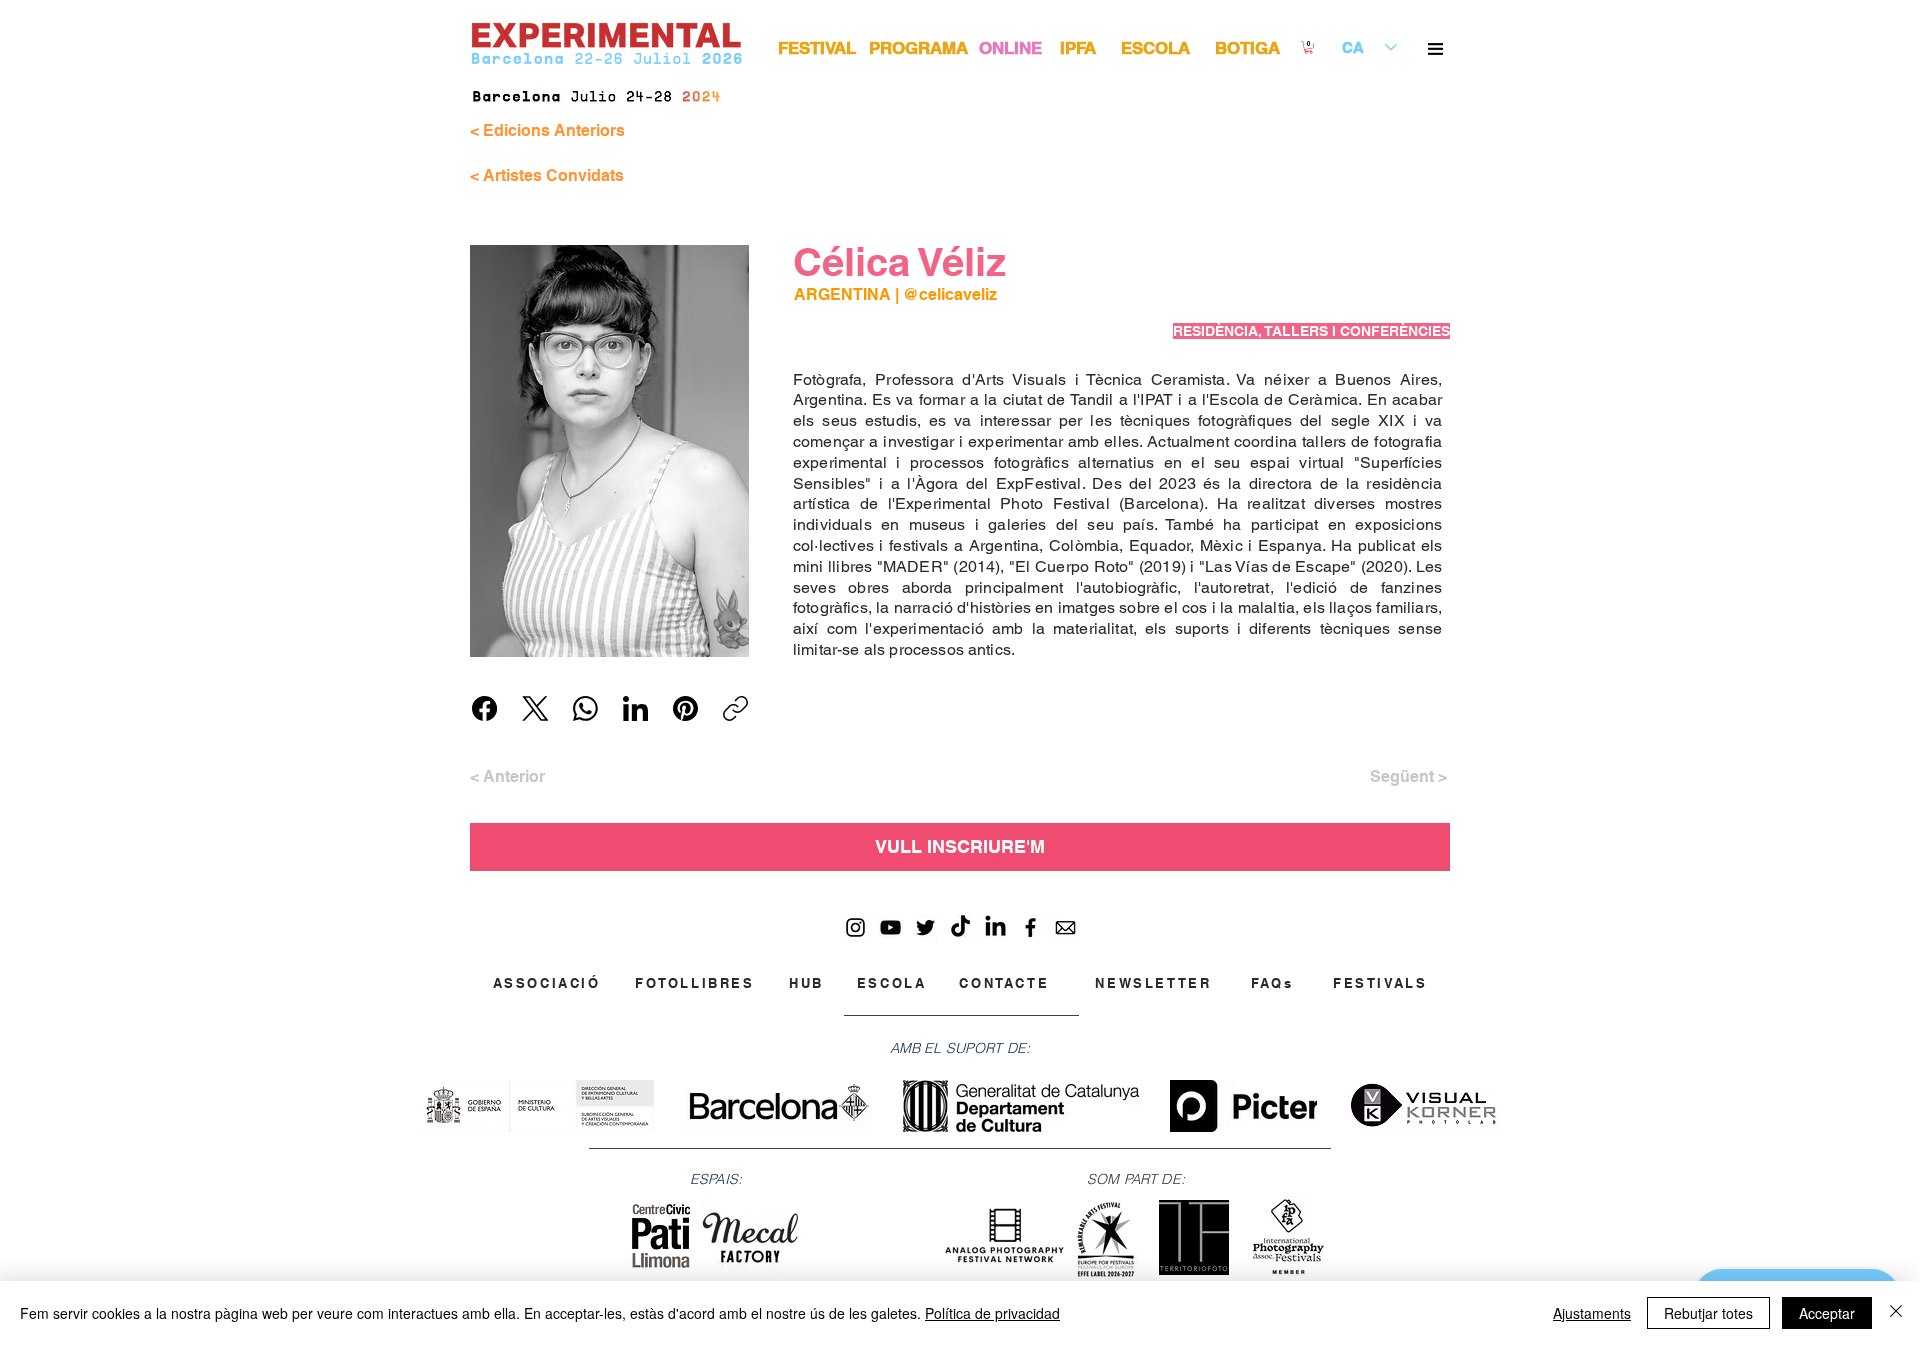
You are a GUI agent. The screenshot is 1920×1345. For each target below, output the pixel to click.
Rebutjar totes (1708, 1313)
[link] (1308, 47)
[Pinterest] (685, 708)
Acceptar (1827, 1313)
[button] (1435, 48)
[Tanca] (1896, 1313)
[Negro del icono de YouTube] (890, 927)
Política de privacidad (992, 1313)
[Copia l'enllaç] (735, 708)
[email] (1065, 927)
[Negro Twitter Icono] (925, 927)
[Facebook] (484, 708)
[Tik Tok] (960, 927)
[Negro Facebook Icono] (1030, 927)
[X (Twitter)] (535, 708)
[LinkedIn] (635, 708)
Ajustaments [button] (1592, 1313)
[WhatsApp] (585, 708)
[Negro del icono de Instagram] (855, 927)
